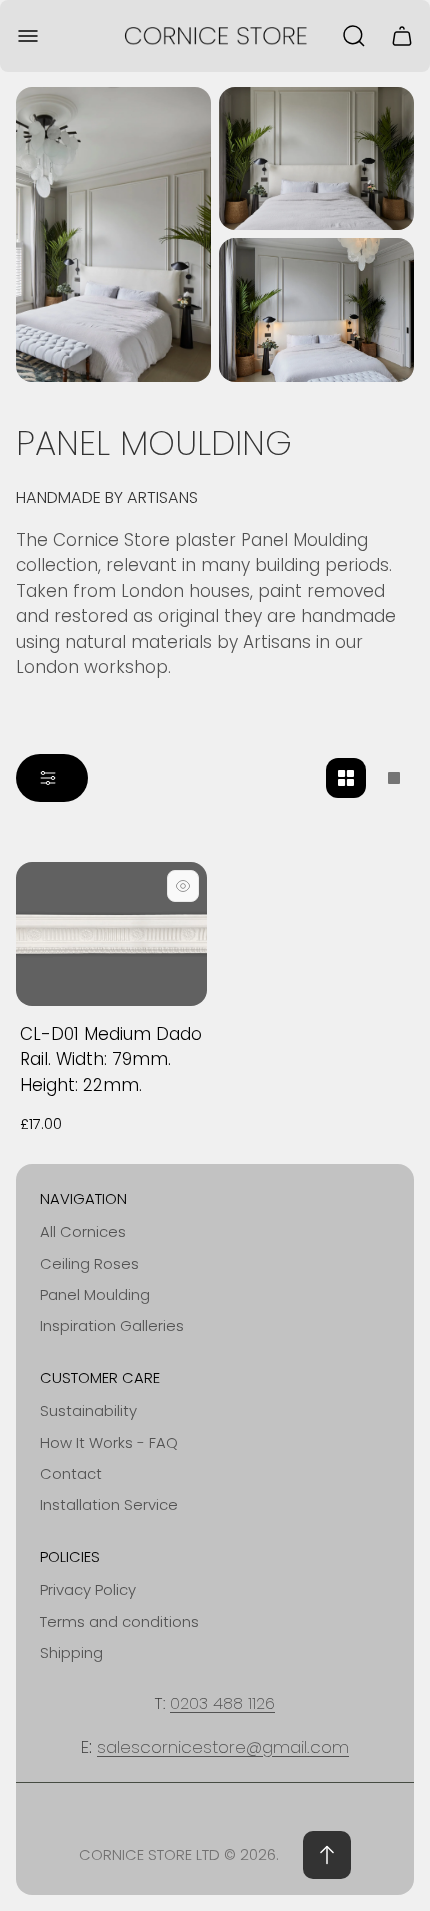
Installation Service (109, 1504)
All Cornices (83, 1231)
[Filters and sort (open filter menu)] (52, 778)
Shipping (71, 1652)
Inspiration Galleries (112, 1325)
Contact (71, 1473)
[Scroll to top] (327, 1855)
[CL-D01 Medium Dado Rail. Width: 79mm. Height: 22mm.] (111, 933)
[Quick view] (183, 886)
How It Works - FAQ (109, 1442)
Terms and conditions (119, 1621)
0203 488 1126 (222, 1703)
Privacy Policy (88, 1589)
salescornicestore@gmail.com (223, 1747)
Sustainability (88, 1410)
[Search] (354, 36)
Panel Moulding (95, 1294)
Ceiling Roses (89, 1263)
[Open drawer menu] (28, 36)
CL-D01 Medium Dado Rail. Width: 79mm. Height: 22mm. (111, 1059)
